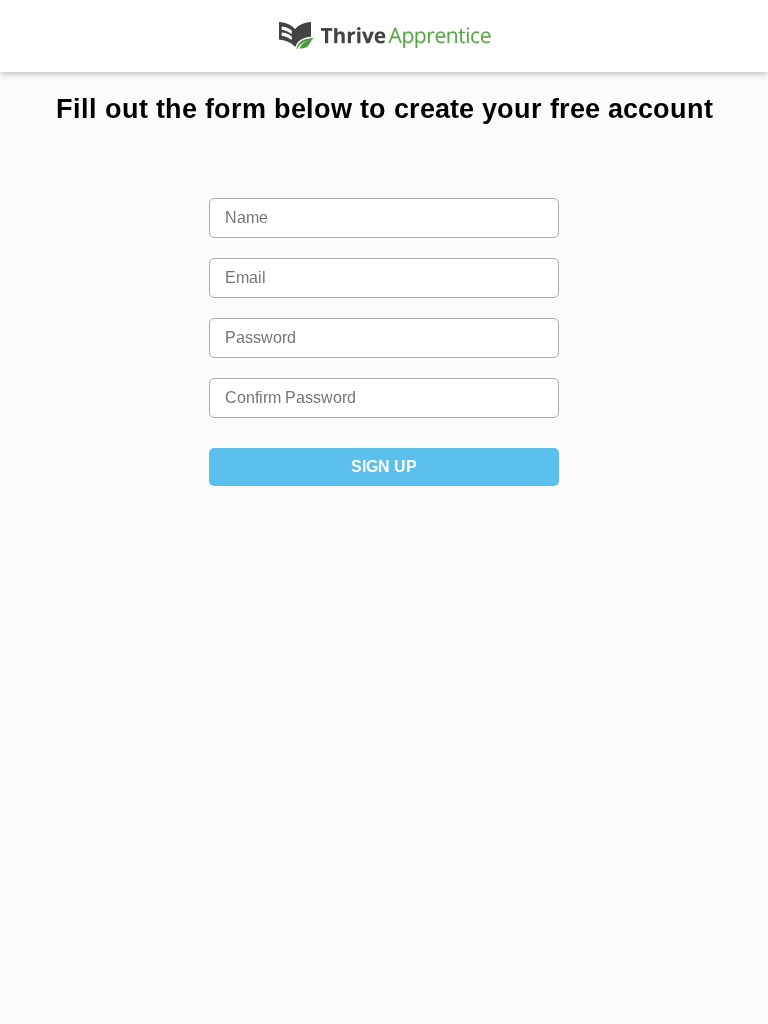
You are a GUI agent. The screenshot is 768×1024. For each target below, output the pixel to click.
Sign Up (384, 466)
